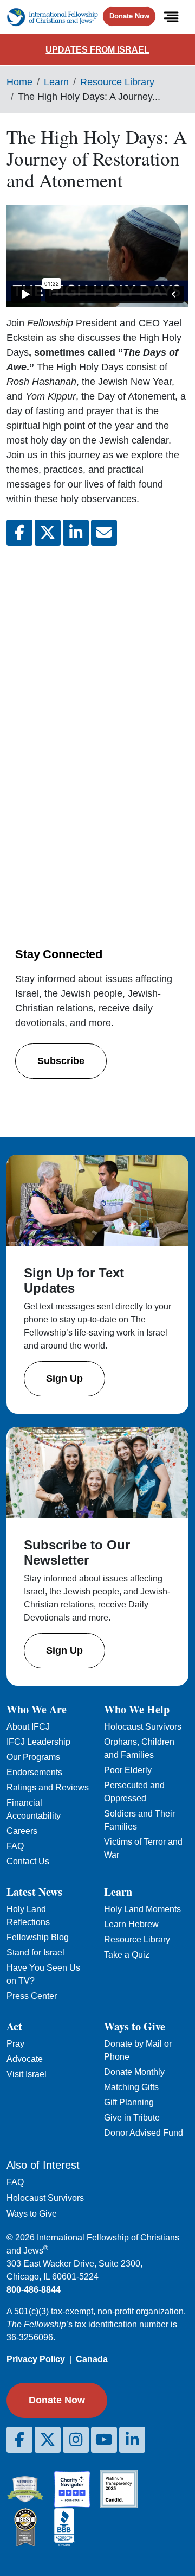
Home (19, 82)
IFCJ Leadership (38, 1742)
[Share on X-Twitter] (48, 533)
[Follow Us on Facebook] (19, 2440)
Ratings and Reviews (48, 1787)
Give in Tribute (132, 2118)
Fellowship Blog (38, 1937)
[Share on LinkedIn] (76, 533)
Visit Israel (27, 2074)
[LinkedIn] (132, 2440)
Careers (22, 1831)
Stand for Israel (35, 1952)
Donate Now (129, 16)
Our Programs (33, 1757)
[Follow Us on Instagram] (76, 2440)
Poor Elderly (128, 1770)
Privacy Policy (36, 2359)
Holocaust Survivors (143, 1727)
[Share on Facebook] (19, 533)
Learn (56, 82)
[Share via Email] (104, 533)
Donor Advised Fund (144, 2133)
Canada (92, 2359)
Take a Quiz (127, 1955)
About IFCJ (28, 1727)
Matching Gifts (131, 2087)
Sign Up (64, 1378)
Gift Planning (129, 2102)
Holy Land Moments (142, 1909)
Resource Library (117, 82)
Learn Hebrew (131, 1924)
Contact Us (28, 1861)
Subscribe (61, 1061)
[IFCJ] (52, 17)
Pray (15, 2044)
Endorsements (34, 1772)
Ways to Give (32, 2214)
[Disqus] (97, 699)
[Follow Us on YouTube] (104, 2440)
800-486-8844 (34, 2290)
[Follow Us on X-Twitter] (48, 2440)
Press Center (32, 1996)
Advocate (25, 2059)
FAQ (15, 1846)
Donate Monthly (134, 2072)
